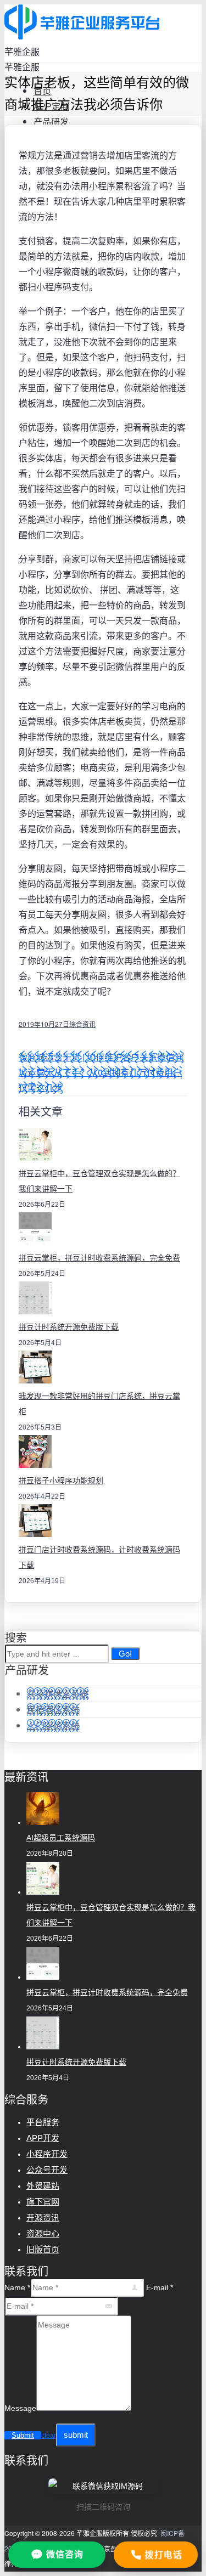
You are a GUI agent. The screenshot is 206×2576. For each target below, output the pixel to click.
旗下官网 (43, 2202)
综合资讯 (82, 1024)
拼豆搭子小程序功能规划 (61, 1481)
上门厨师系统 (53, 1725)
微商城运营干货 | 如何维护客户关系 (88, 1057)
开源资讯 (43, 2218)
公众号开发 (47, 2170)
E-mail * (160, 2287)
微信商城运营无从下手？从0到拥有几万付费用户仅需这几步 (101, 1072)
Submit (23, 2435)
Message (20, 2408)
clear (49, 2436)
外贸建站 (43, 2186)
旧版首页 (43, 2249)
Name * (17, 2287)
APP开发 (43, 2138)
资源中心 (43, 2233)
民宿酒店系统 (53, 1710)
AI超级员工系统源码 (61, 1838)
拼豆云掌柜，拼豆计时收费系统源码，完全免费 (99, 1258)
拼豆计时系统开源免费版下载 (69, 1327)
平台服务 (43, 2122)
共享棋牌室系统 (58, 1694)
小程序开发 (47, 2154)
